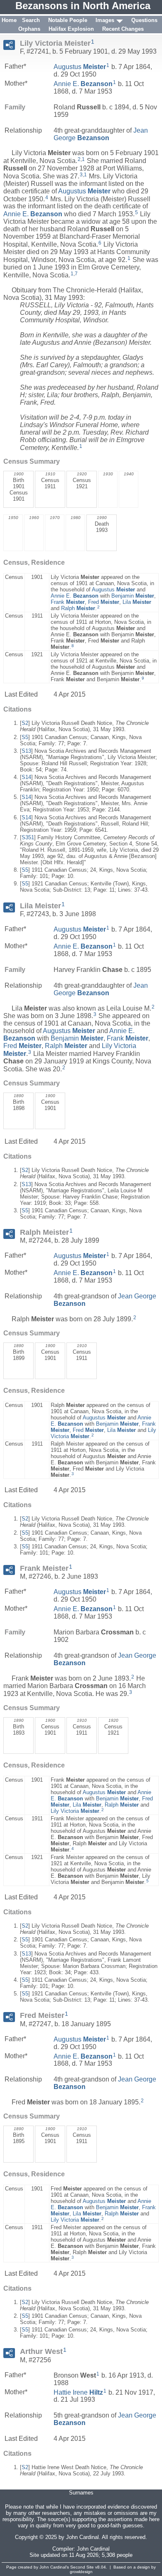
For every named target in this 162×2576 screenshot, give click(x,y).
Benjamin (133, 596)
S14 (26, 777)
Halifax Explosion (71, 29)
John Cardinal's (54, 2567)
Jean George (101, 134)
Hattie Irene (78, 2392)
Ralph (78, 608)
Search (31, 20)
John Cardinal (93, 2549)
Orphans (29, 29)
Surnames (81, 2493)
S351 (28, 837)
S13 (26, 751)
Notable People (68, 20)
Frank (68, 602)
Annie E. (83, 84)
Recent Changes (123, 29)
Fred (104, 602)
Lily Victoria (75, 1811)
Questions (144, 20)
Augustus (80, 67)
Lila (137, 602)
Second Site (82, 2567)
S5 (25, 737)
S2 (25, 723)
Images (105, 20)
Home (9, 20)
